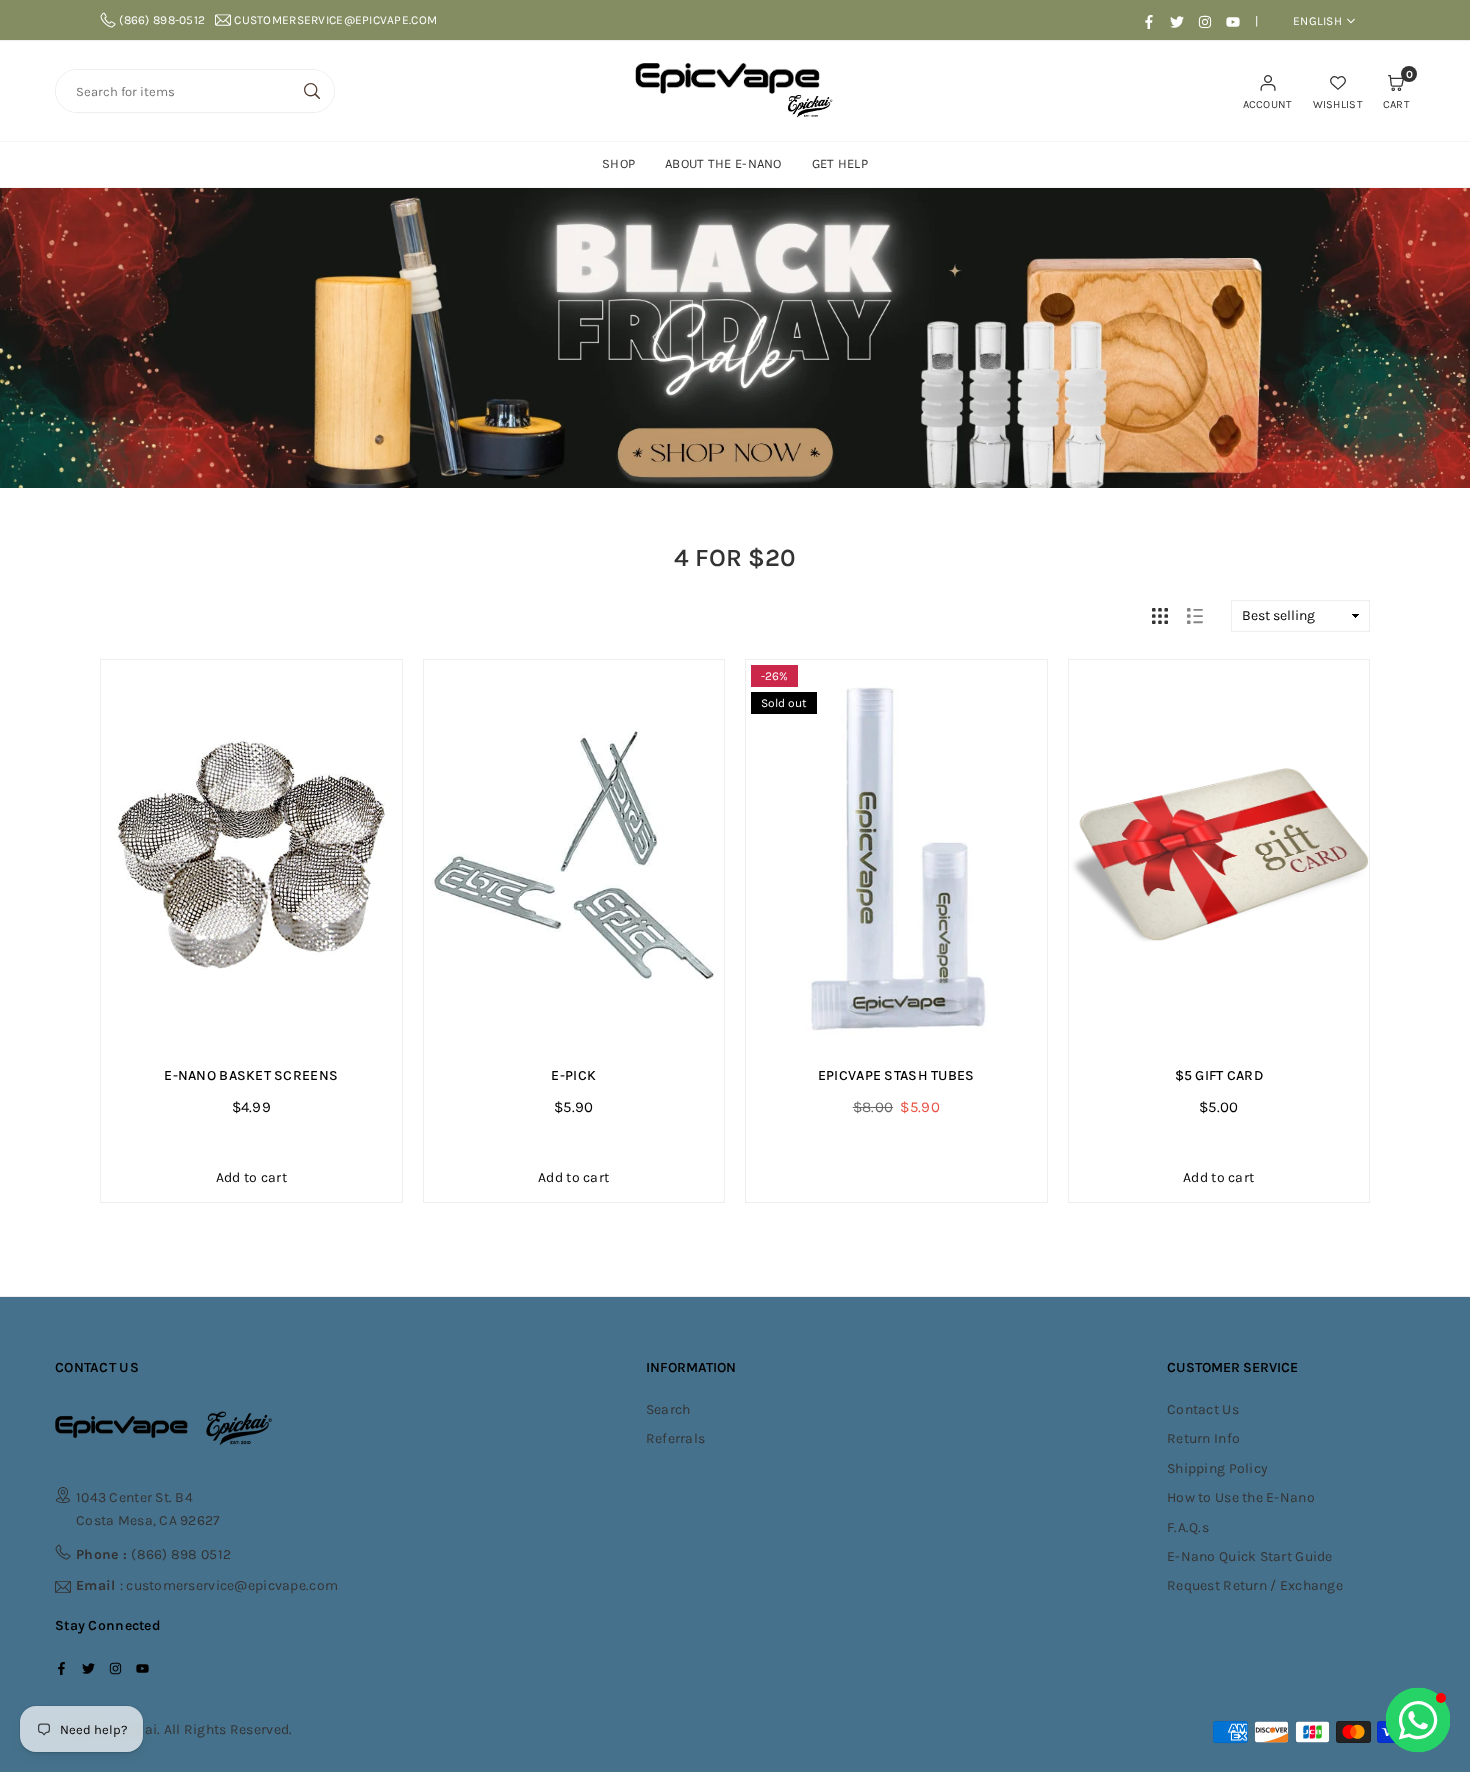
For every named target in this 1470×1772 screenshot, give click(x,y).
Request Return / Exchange (1255, 1585)
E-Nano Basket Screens (251, 1075)
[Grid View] (1160, 616)
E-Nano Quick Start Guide (1250, 1556)
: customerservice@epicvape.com (207, 1586)
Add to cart (251, 1177)
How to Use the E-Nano (1241, 1497)
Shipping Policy (1217, 1468)
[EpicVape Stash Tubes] (896, 855)
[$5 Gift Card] (1219, 855)
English (1317, 21)
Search (668, 1409)
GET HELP (840, 163)
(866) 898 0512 (153, 1554)
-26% (774, 676)
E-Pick (573, 1075)
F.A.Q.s (1188, 1527)
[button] (1396, 91)
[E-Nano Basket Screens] (251, 855)
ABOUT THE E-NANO (723, 163)
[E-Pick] (574, 855)
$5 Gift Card (1219, 1075)
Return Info (1203, 1438)
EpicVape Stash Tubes (896, 1075)
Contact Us (1203, 1409)
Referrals (676, 1438)
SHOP (618, 163)
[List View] (1195, 616)
